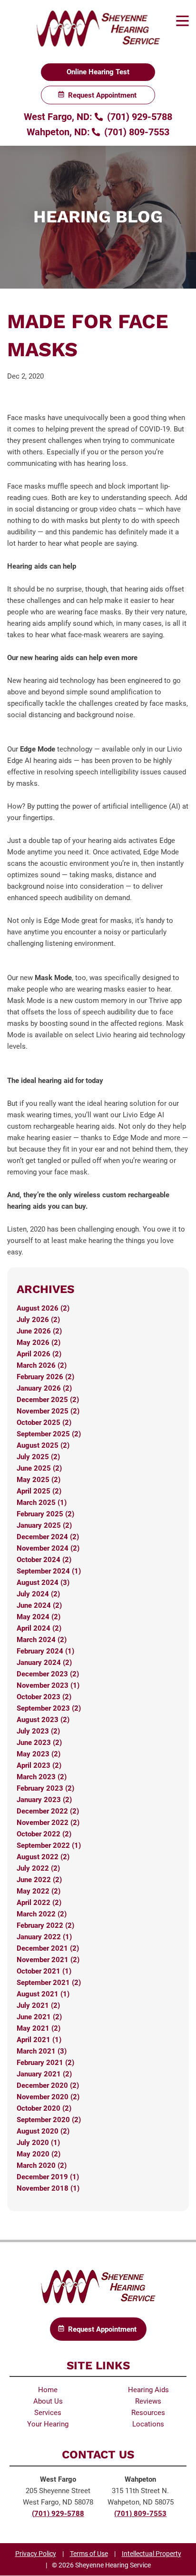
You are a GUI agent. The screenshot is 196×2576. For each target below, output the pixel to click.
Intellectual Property (152, 2554)
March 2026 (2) (42, 1365)
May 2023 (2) (39, 1754)
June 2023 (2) (39, 1743)
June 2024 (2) (39, 1605)
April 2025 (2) (39, 1491)
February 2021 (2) (45, 2063)
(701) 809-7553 (136, 132)
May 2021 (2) (39, 2028)
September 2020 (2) (49, 2120)
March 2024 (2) (42, 1640)
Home (48, 2390)
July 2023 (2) (38, 1731)
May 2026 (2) (39, 1343)
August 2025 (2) (43, 1445)
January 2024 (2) (44, 1663)
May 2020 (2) (39, 2154)
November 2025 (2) (48, 1411)
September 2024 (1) (49, 1571)
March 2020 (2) (42, 2165)
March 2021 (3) (42, 2051)
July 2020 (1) (38, 2143)
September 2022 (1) (49, 1845)
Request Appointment (102, 95)
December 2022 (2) (48, 1811)
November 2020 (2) (48, 2097)
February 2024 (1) (45, 1651)
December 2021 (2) (48, 1948)
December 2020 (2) (48, 2085)
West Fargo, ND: (58, 117)
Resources (148, 2413)
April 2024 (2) (39, 1628)
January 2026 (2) (44, 1388)
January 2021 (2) (44, 2074)
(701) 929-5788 (138, 117)
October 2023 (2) (44, 1697)
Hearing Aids (148, 2390)
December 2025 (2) (48, 1400)
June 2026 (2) (39, 1331)
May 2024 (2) (39, 1617)
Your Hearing (48, 2424)
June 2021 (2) (39, 2017)
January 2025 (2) (44, 1525)
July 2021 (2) (38, 2005)
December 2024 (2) (48, 1537)
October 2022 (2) (44, 1834)
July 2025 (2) (38, 1457)
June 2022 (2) (39, 1880)
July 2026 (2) (38, 1320)
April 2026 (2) (39, 1354)
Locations (148, 2424)
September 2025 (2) (49, 1434)
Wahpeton (140, 2479)
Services (48, 2413)
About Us (48, 2401)
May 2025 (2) (39, 1480)
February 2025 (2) (45, 1514)
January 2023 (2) (44, 1800)
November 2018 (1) (48, 2188)
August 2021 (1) (43, 1994)
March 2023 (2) (42, 1777)
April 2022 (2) (39, 1903)
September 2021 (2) (49, 1983)
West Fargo (58, 2479)
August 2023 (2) (43, 1720)
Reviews (148, 2401)
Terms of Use (89, 2554)
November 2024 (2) (48, 1548)
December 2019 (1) (48, 2177)
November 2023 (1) (48, 1685)
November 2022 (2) (48, 1823)
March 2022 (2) (42, 1914)
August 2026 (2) (43, 1308)
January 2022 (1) (44, 1937)
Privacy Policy (36, 2554)
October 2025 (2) (44, 1423)
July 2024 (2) (38, 1594)
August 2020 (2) (43, 2131)
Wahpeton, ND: (58, 132)
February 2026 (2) (45, 1377)
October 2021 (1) (44, 1971)
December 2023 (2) (48, 1674)
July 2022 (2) (38, 1868)
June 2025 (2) (39, 1468)
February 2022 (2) (45, 1925)
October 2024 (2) (44, 1560)
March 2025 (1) (42, 1503)
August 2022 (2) (43, 1857)
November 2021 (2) (48, 1960)
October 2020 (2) (44, 2108)
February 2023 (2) (45, 1788)
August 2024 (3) (43, 1583)
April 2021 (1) (39, 2040)
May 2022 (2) (39, 1891)
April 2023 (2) (39, 1765)
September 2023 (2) (49, 1708)
